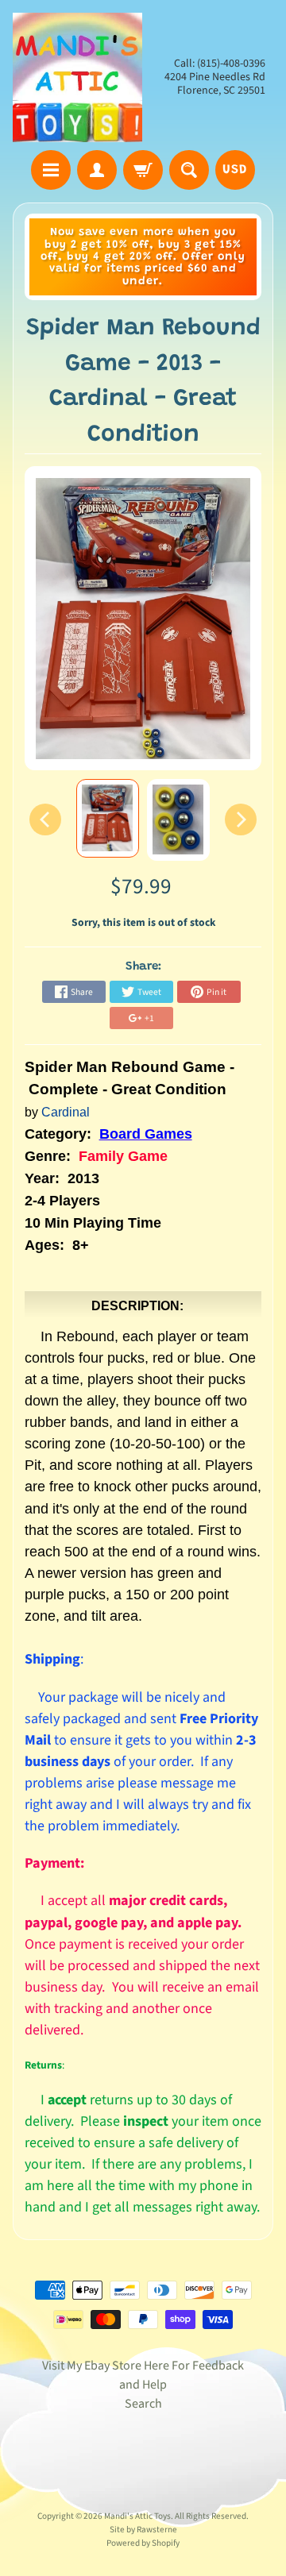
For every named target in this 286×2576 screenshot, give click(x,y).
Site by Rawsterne (143, 2530)
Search (143, 2404)
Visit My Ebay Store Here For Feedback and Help (143, 2375)
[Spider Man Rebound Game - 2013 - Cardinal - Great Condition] (108, 818)
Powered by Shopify (143, 2543)
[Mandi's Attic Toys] (77, 77)
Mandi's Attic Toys (137, 2516)
